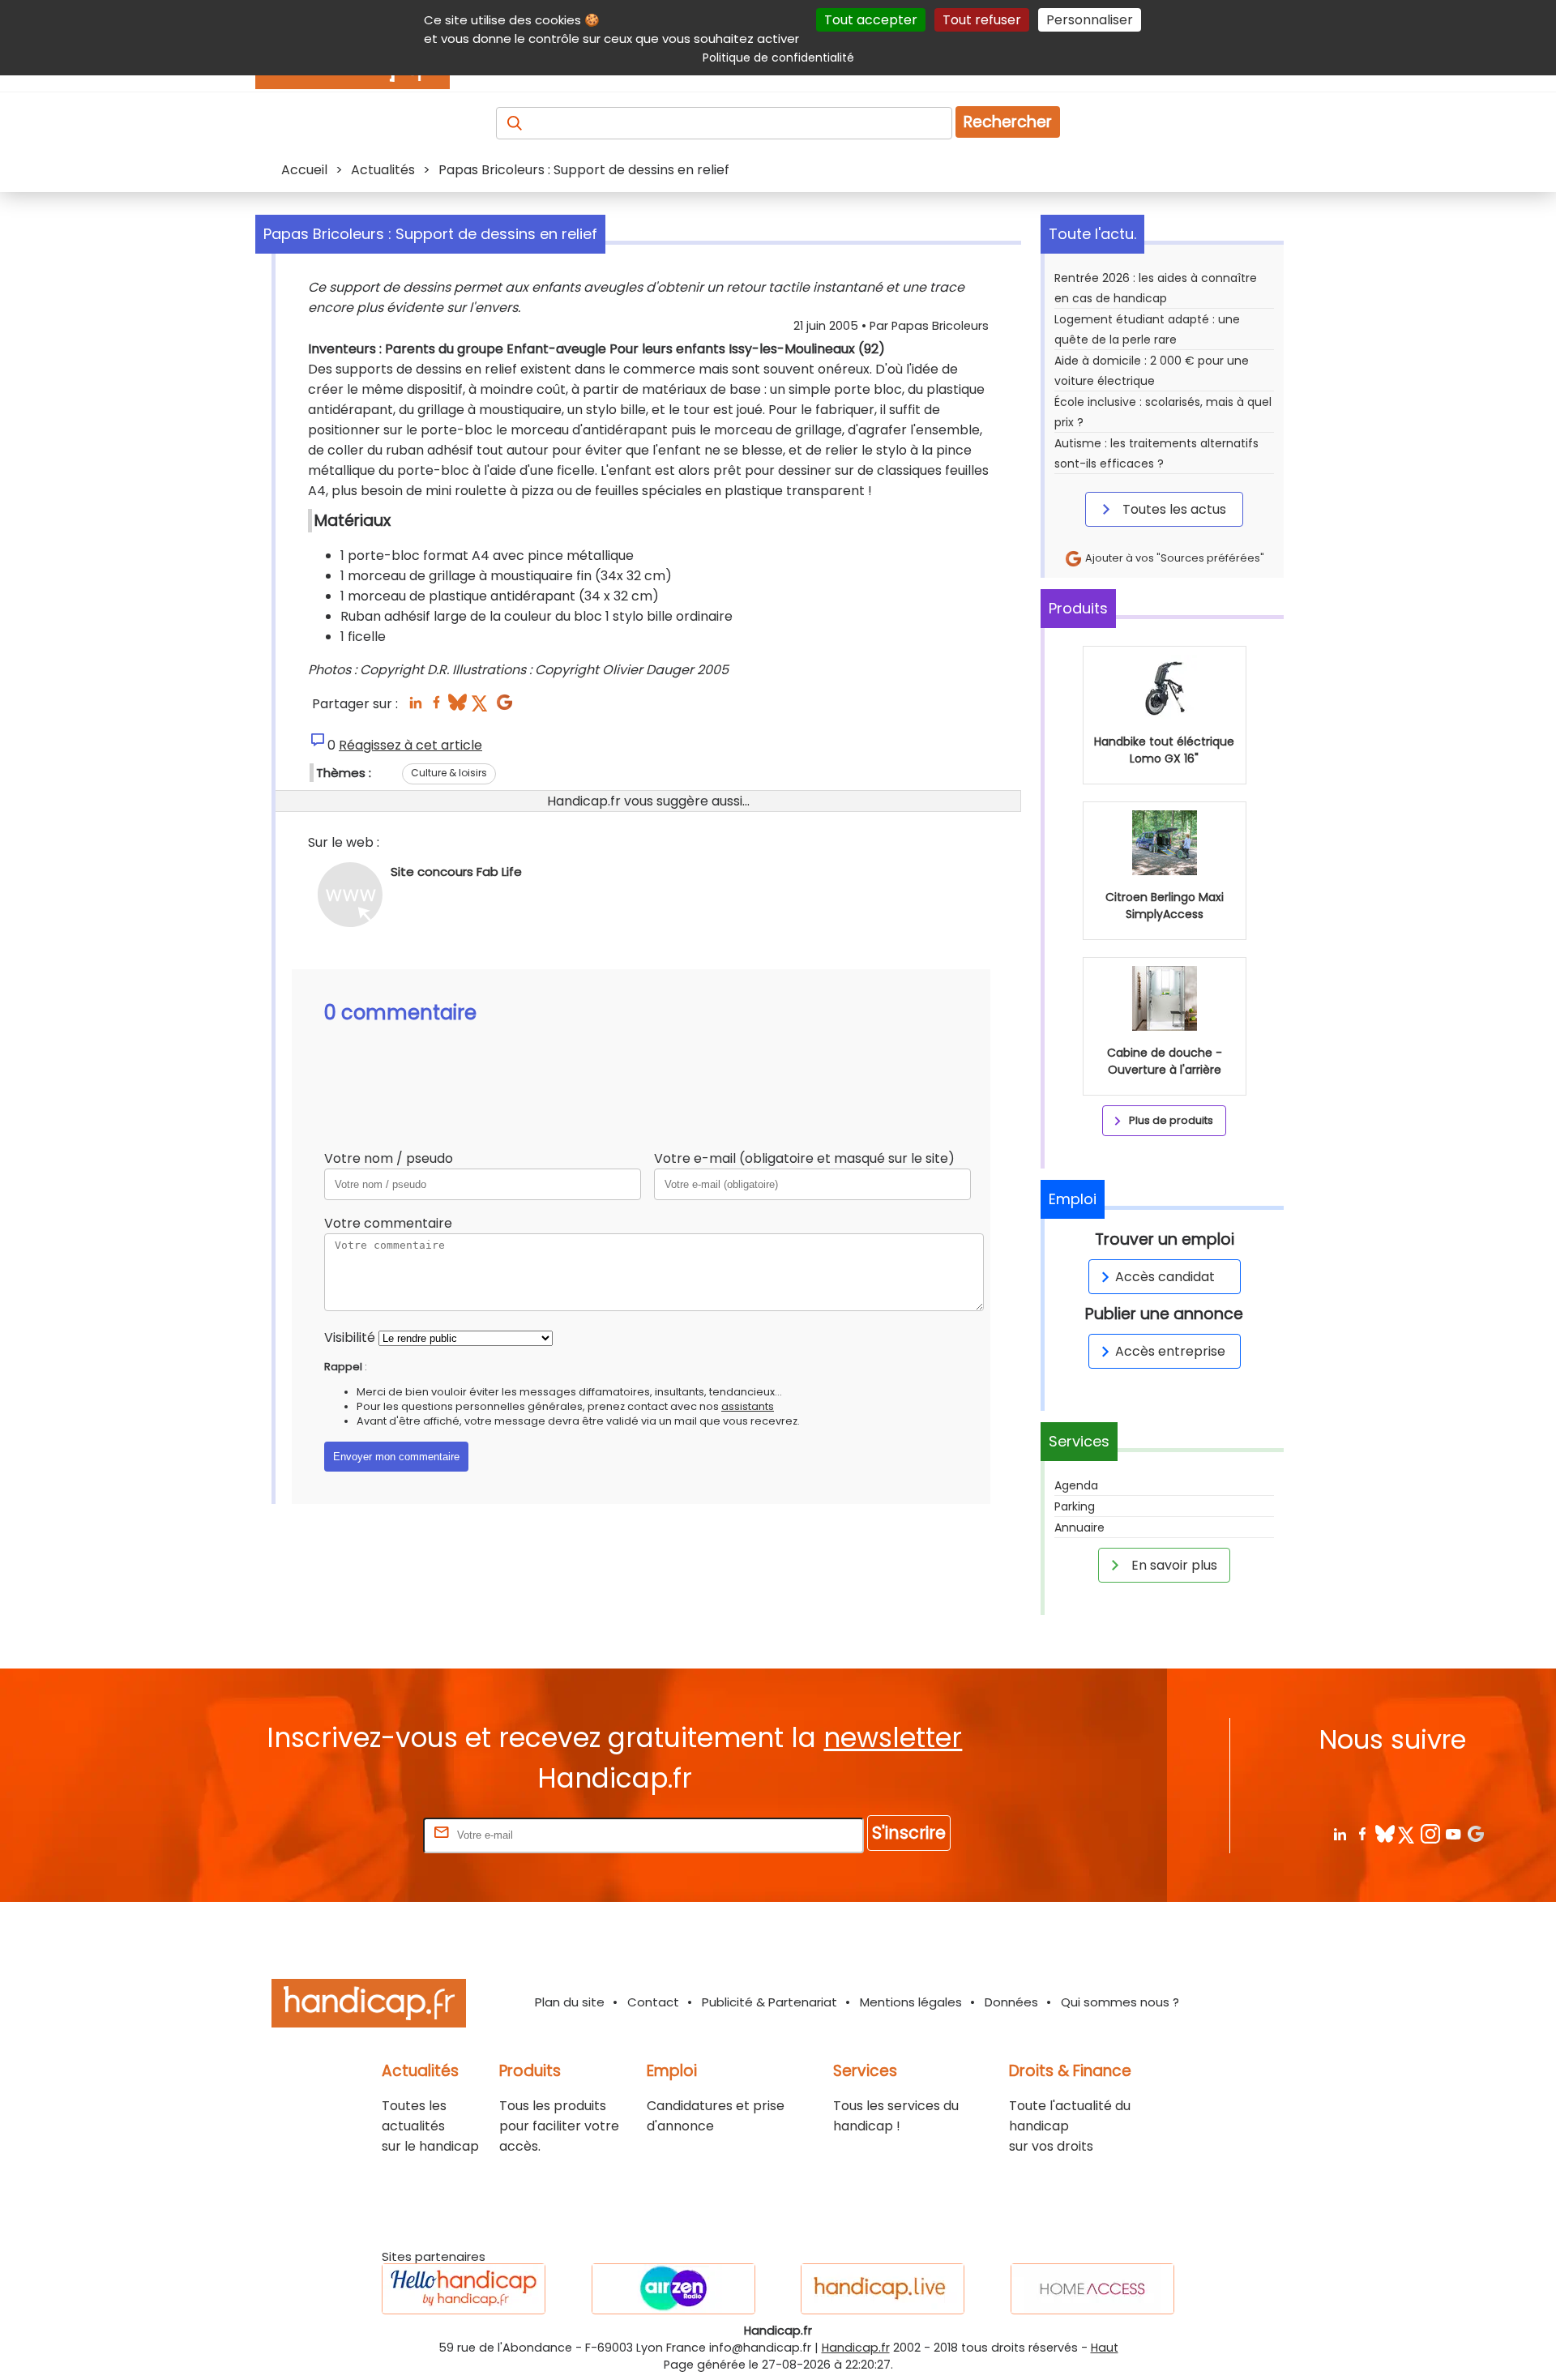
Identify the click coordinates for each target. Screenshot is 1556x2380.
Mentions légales (911, 2002)
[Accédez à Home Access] (1092, 2289)
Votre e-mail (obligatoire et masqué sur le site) (804, 1158)
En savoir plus (1173, 1565)
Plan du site (570, 2002)
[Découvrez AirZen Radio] (673, 2289)
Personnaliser (1090, 20)
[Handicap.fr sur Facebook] (1362, 1833)
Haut (1105, 2348)
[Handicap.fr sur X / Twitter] (1407, 1833)
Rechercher (1008, 122)
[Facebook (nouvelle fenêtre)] (436, 707)
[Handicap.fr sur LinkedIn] (1339, 1833)
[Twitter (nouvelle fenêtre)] (481, 707)
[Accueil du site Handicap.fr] (369, 2006)
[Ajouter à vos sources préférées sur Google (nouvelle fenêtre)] (504, 707)
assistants (748, 1406)
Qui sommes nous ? (1120, 2002)
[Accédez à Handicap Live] (883, 2289)
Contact (653, 2002)
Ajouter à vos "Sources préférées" (1173, 558)
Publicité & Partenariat (769, 2002)
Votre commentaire (388, 1223)
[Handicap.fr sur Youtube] (1453, 1833)
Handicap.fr (856, 2348)
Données (1011, 2002)
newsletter (893, 1738)
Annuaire (1079, 1528)
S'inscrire (909, 1833)
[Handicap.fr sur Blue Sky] (1385, 1833)
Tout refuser (982, 20)
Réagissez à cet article (410, 745)
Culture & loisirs (449, 773)
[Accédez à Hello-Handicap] (464, 2289)
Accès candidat (1165, 1277)
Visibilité (350, 1337)
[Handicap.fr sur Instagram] (1430, 1833)
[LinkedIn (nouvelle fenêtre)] (415, 707)
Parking (1075, 1506)
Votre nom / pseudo (389, 1158)
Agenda (1076, 1485)
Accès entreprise (1170, 1351)
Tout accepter (871, 20)
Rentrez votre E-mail (355, 1834)
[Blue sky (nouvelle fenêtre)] (457, 707)
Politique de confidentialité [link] (778, 58)
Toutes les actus (1173, 509)
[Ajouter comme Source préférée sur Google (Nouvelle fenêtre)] (1475, 1833)
